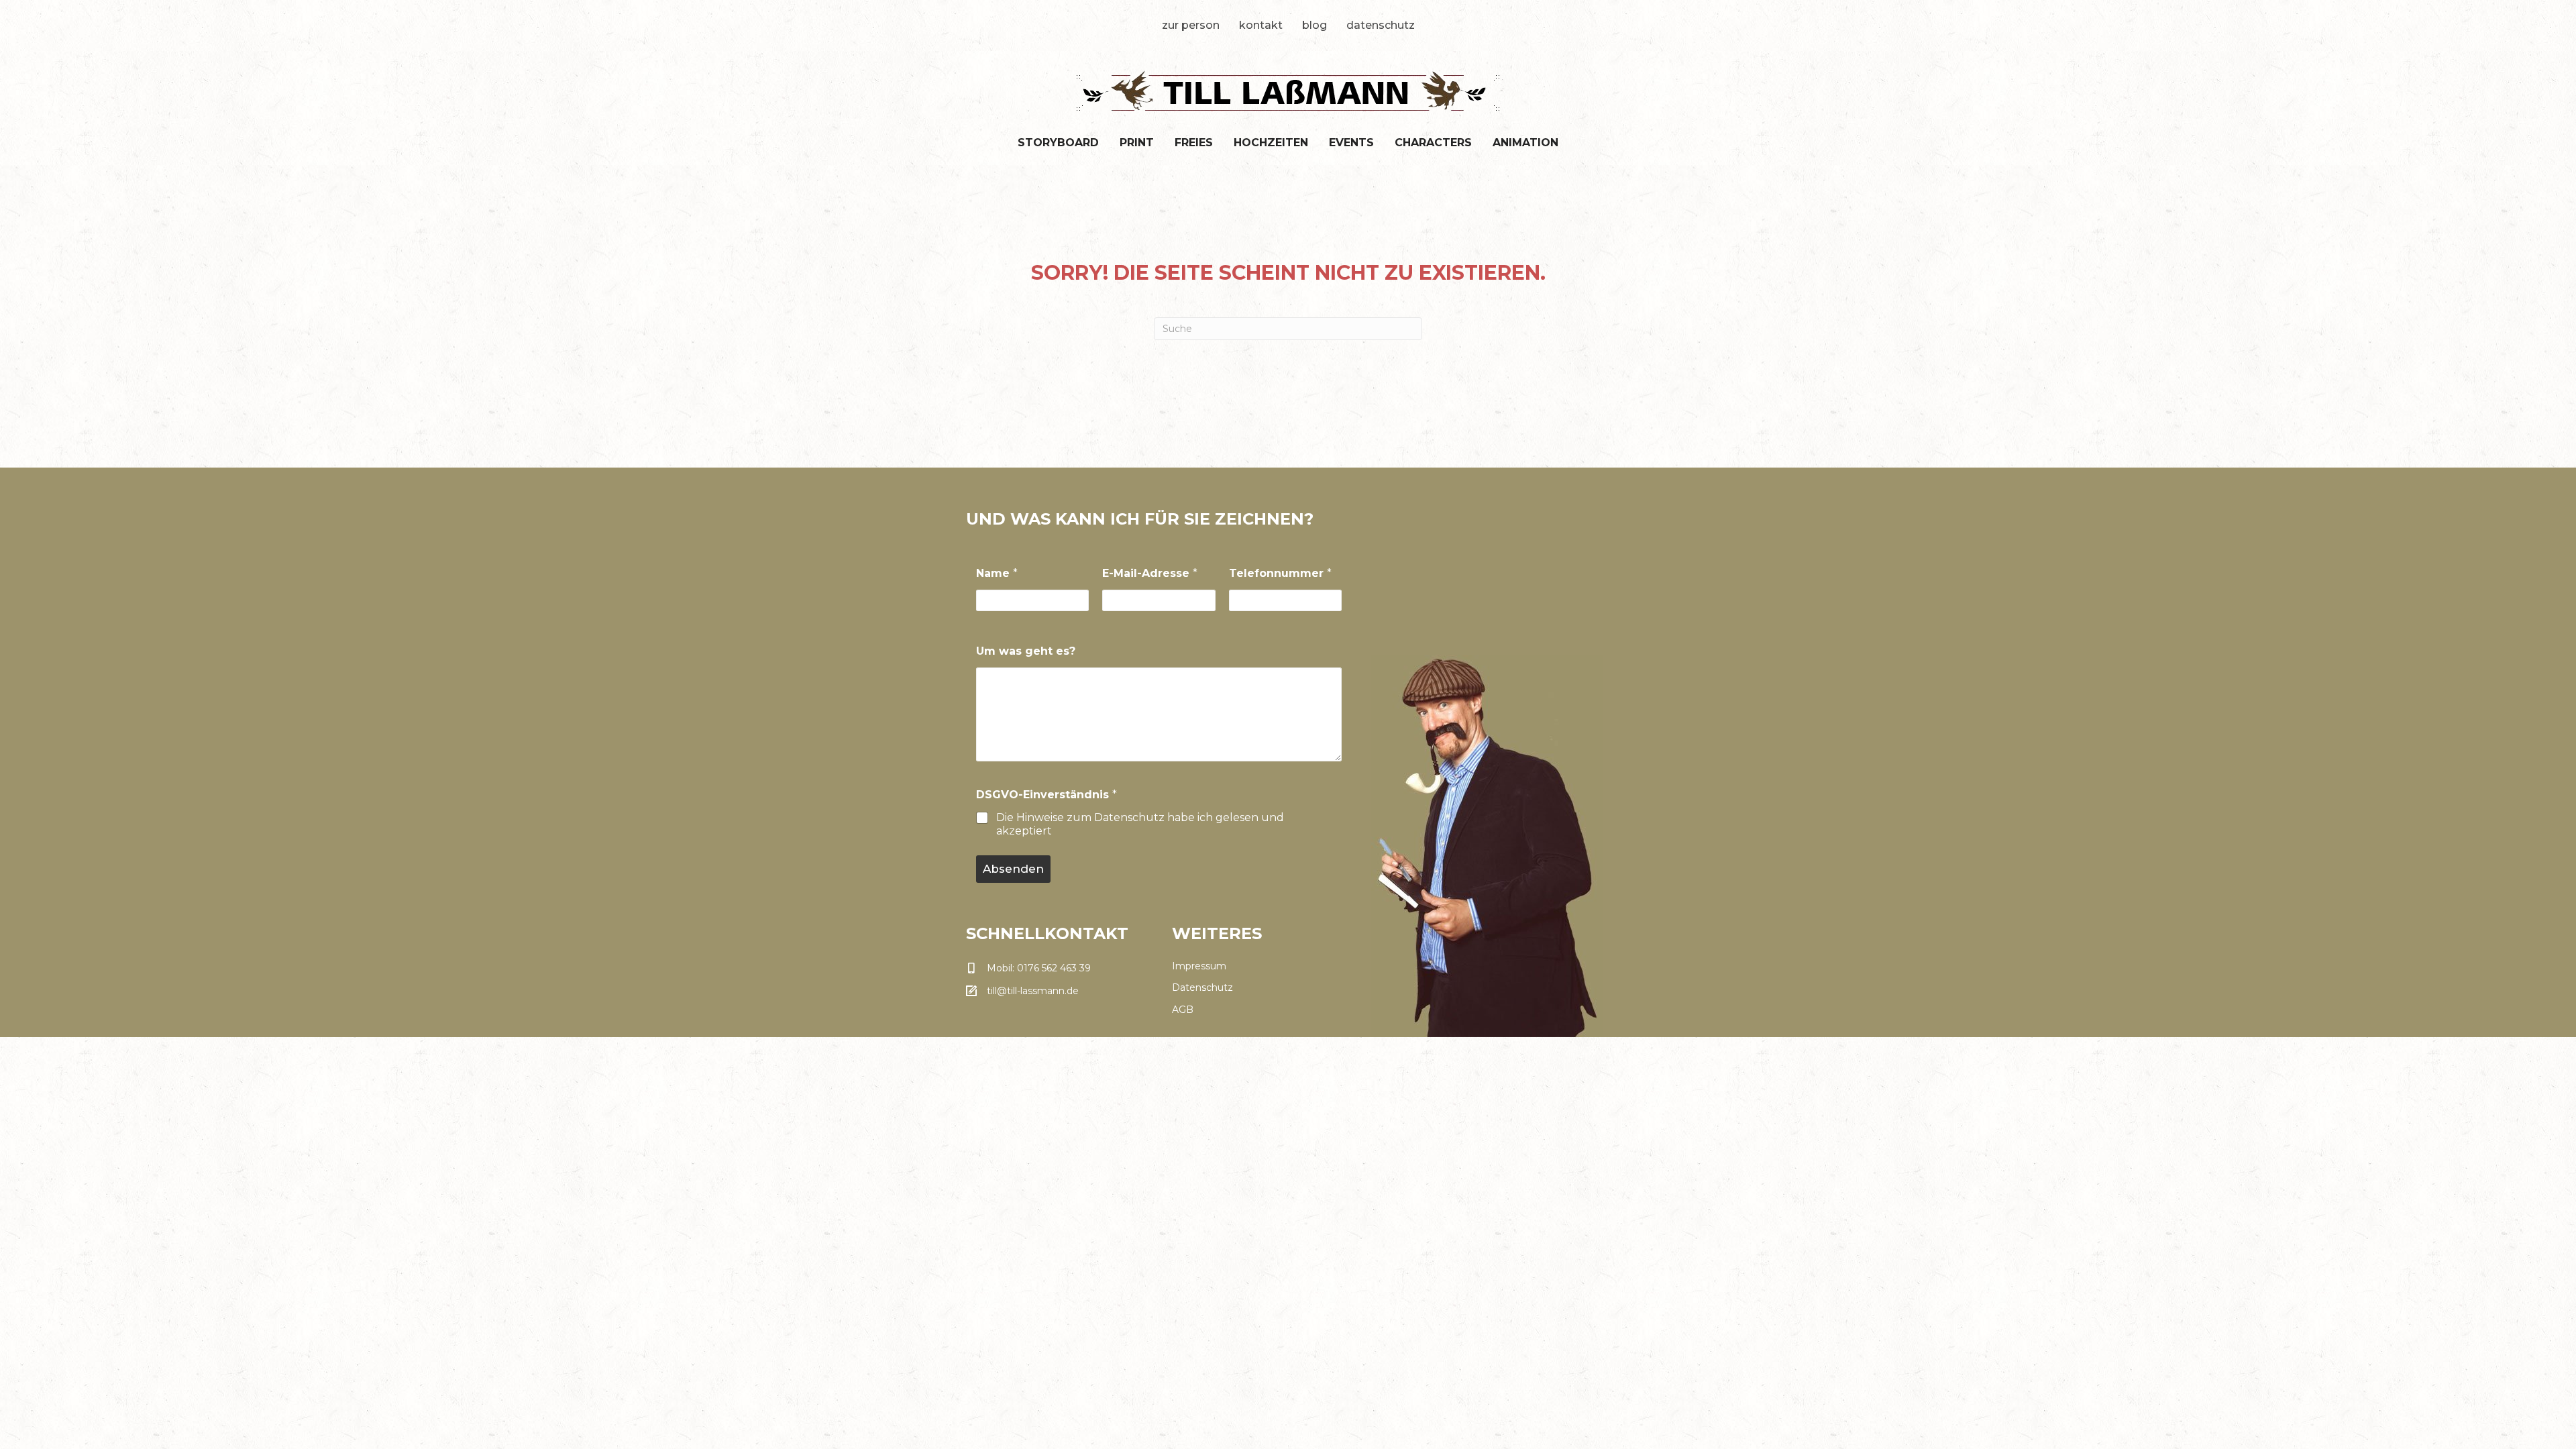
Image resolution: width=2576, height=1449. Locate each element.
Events (1351, 143)
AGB (1183, 1010)
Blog (1314, 25)
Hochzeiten (1271, 143)
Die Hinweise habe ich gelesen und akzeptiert (1140, 824)
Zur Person (1191, 25)
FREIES (1194, 143)
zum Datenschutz (1116, 817)
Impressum (1199, 966)
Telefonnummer (1280, 573)
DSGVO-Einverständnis (1046, 795)
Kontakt (1261, 25)
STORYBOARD (1058, 143)
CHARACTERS (1433, 143)
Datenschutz (1381, 25)
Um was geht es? (1026, 651)
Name (997, 573)
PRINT (1137, 143)
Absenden (1013, 869)
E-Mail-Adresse (1150, 573)
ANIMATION (1525, 143)
